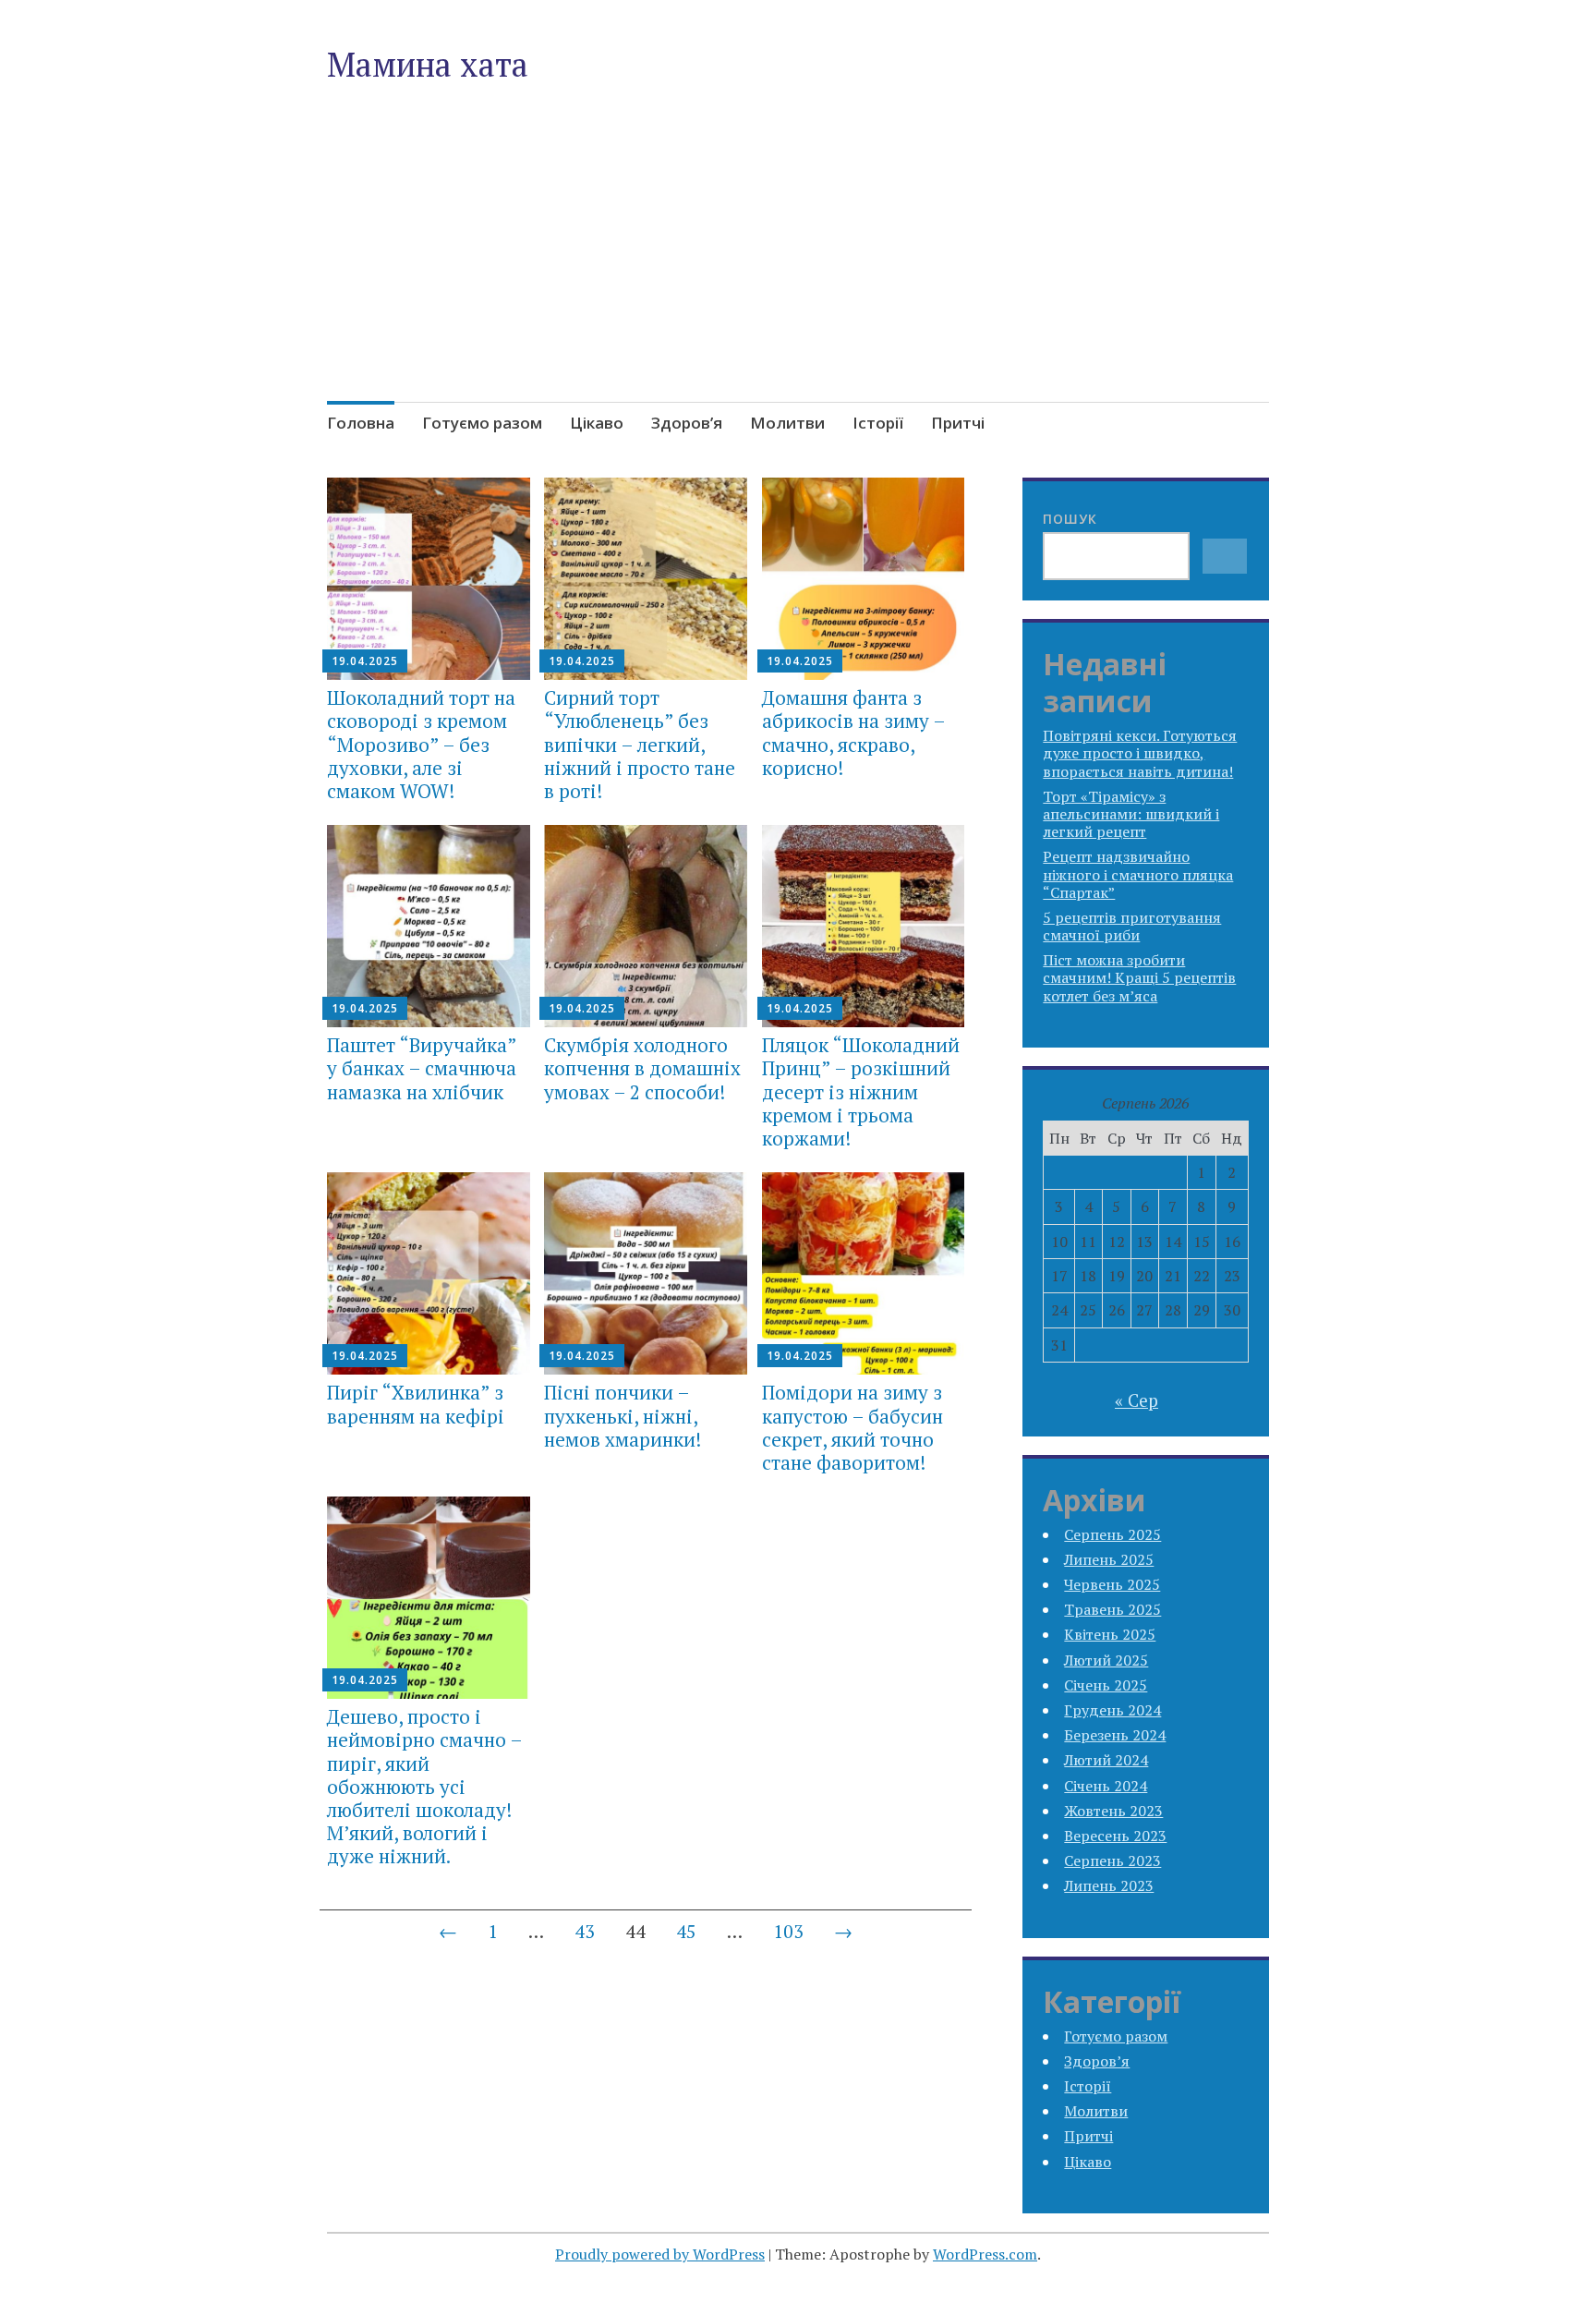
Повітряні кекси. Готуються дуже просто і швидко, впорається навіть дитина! (1140, 753)
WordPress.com (985, 2254)
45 (686, 1931)
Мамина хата (428, 64)
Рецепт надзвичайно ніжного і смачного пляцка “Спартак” (1138, 874)
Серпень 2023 (1112, 1860)
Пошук (1070, 519)
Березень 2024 (1115, 1735)
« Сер (1137, 1400)
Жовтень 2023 (1113, 1811)
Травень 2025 (1112, 1609)
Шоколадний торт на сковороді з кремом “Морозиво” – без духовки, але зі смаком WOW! (421, 744)
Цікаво (597, 423)
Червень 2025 (1112, 1584)
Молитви (787, 423)
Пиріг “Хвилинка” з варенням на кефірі (416, 1404)
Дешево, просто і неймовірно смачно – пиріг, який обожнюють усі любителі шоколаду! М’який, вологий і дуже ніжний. (424, 1786)
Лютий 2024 (1106, 1760)
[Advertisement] (798, 285)
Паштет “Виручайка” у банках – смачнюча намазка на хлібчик (422, 1068)
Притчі (958, 423)
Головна (361, 423)
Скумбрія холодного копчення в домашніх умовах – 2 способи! (642, 1068)
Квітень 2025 (1110, 1634)
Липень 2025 (1109, 1559)
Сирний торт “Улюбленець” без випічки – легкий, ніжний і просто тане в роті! (640, 744)
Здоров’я (687, 423)
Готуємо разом (482, 423)
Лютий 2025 (1106, 1660)
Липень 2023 (1109, 1885)
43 (585, 1931)
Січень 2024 (1106, 1786)
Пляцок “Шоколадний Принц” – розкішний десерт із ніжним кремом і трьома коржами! (861, 1091)
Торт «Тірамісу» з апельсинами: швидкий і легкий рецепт (1131, 814)
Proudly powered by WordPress (660, 2254)
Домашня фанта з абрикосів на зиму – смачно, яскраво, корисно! (853, 733)
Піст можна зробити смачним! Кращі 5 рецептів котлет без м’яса (1139, 977)
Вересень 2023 (1115, 1836)
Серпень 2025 (1112, 1534)
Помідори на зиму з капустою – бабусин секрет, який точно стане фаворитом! (852, 1427)
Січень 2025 (1106, 1685)
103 (788, 1931)
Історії (878, 423)
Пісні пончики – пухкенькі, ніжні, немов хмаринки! (623, 1415)
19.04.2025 (365, 661)
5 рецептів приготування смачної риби (1132, 926)
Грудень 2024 (1112, 1710)
